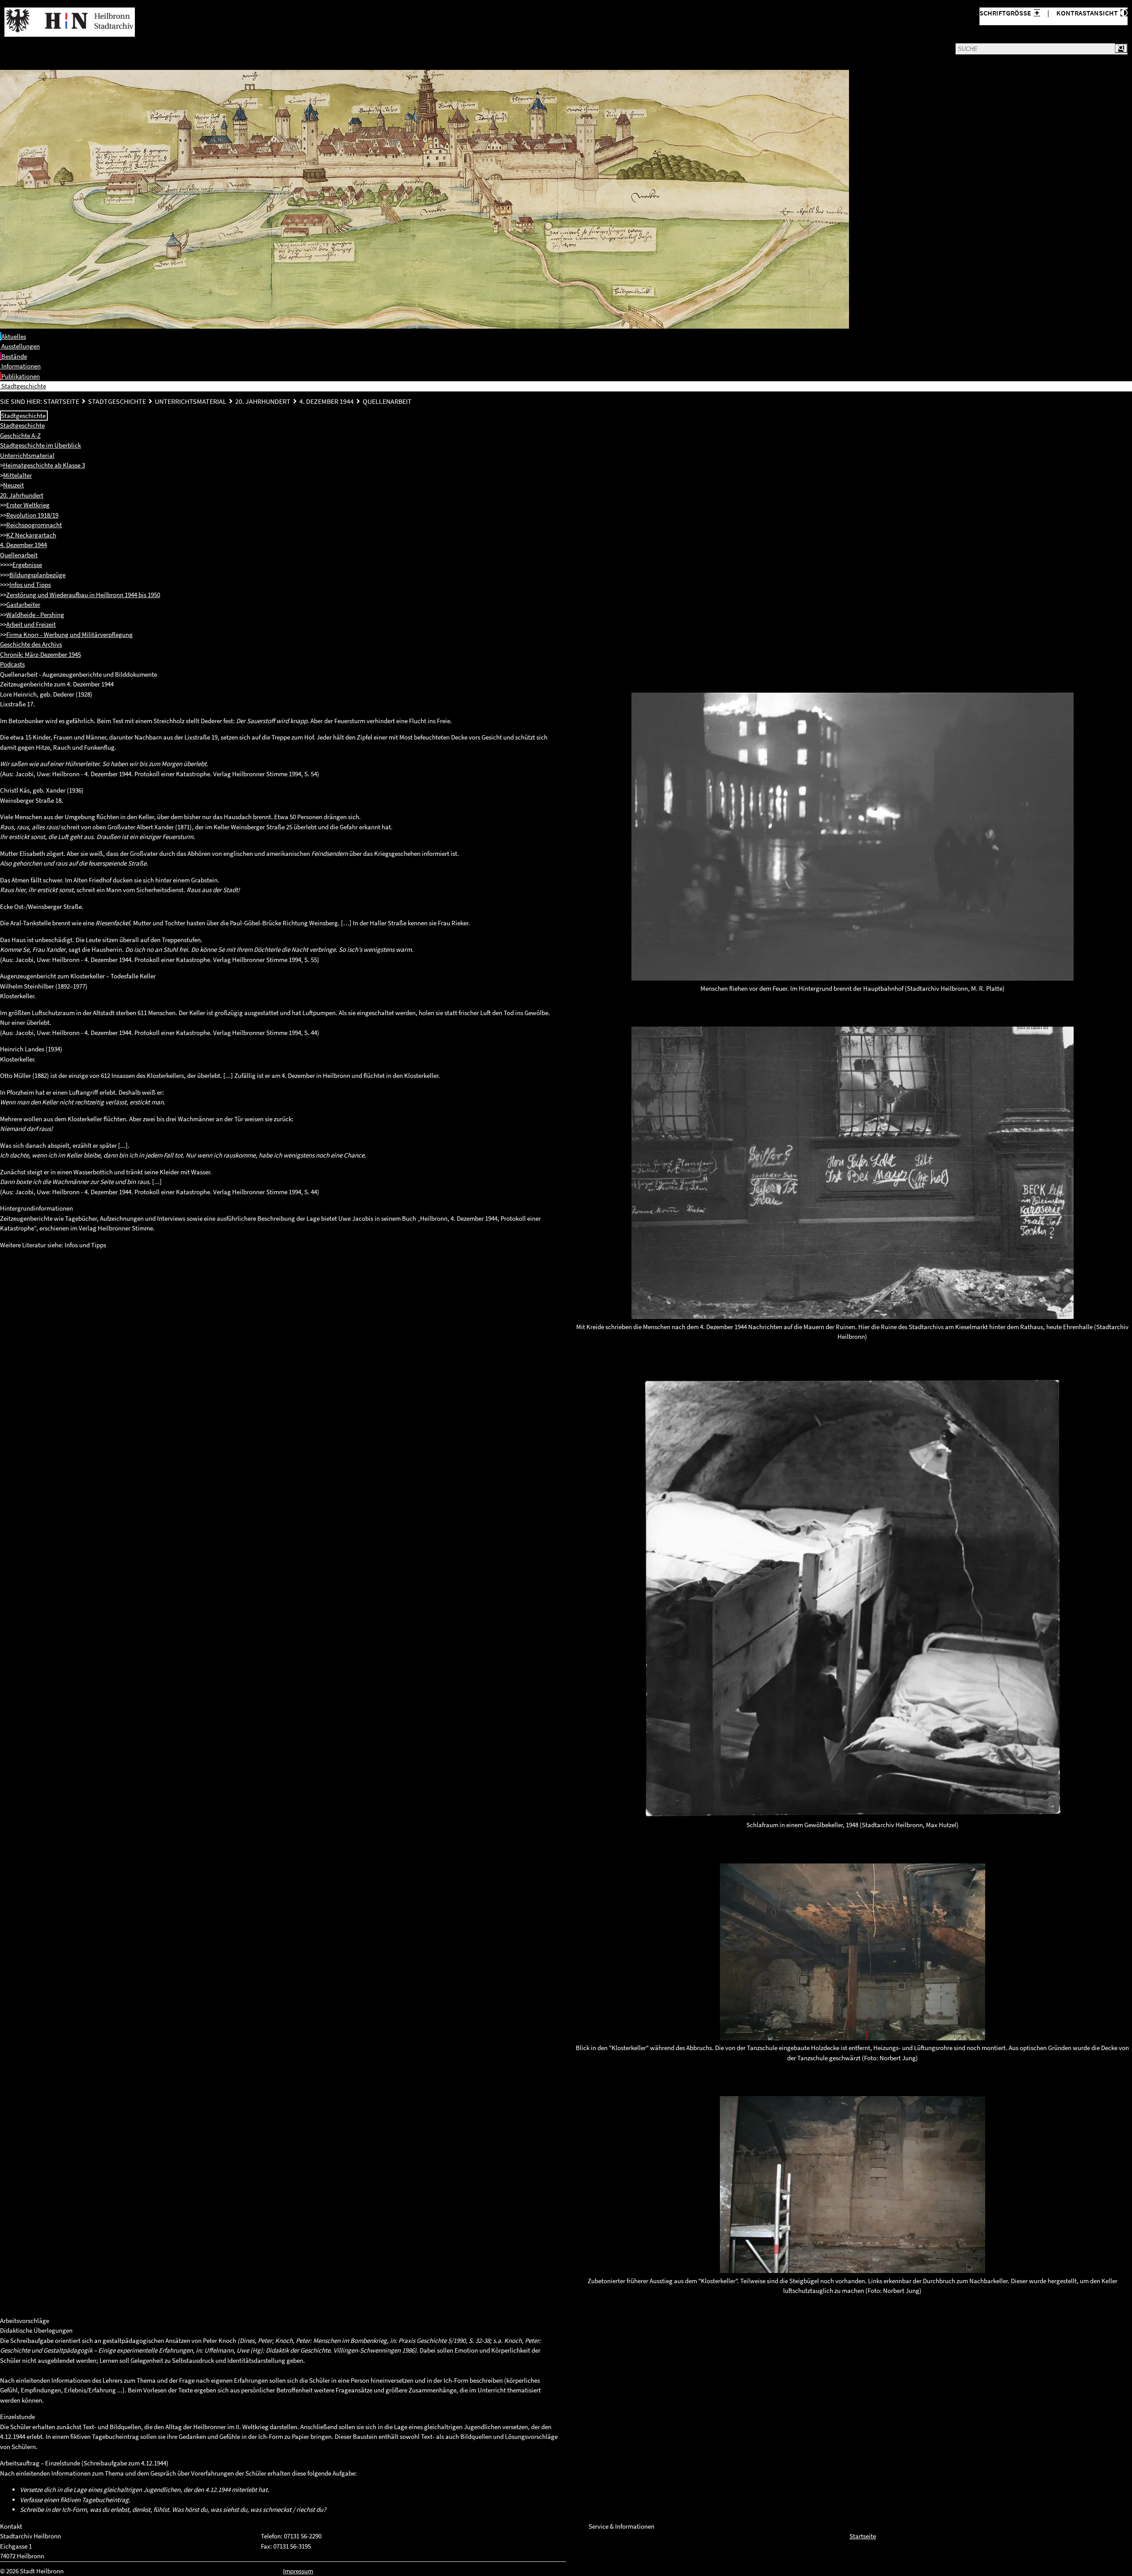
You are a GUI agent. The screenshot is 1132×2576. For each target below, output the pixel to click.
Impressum (298, 2571)
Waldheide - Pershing (35, 615)
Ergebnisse (27, 565)
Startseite (61, 401)
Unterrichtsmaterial (191, 401)
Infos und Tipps (30, 585)
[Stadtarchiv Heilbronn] (70, 22)
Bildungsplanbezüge (37, 575)
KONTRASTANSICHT (1088, 13)
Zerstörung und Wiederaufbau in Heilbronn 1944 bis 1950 (83, 595)
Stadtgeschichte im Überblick (40, 445)
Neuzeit (13, 485)
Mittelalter (17, 475)
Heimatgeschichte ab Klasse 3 (44, 465)
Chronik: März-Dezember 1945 (40, 654)
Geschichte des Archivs (31, 644)
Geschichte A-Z (20, 435)
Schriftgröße (1005, 13)
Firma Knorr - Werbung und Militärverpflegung (69, 634)
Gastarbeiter (23, 604)
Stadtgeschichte (117, 401)
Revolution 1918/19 (32, 515)
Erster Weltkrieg (28, 505)
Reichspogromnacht (34, 525)
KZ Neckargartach (31, 535)
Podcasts (12, 664)
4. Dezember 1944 (327, 401)
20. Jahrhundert (263, 401)
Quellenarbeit (387, 401)
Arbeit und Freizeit (31, 624)
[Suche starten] (1121, 48)
